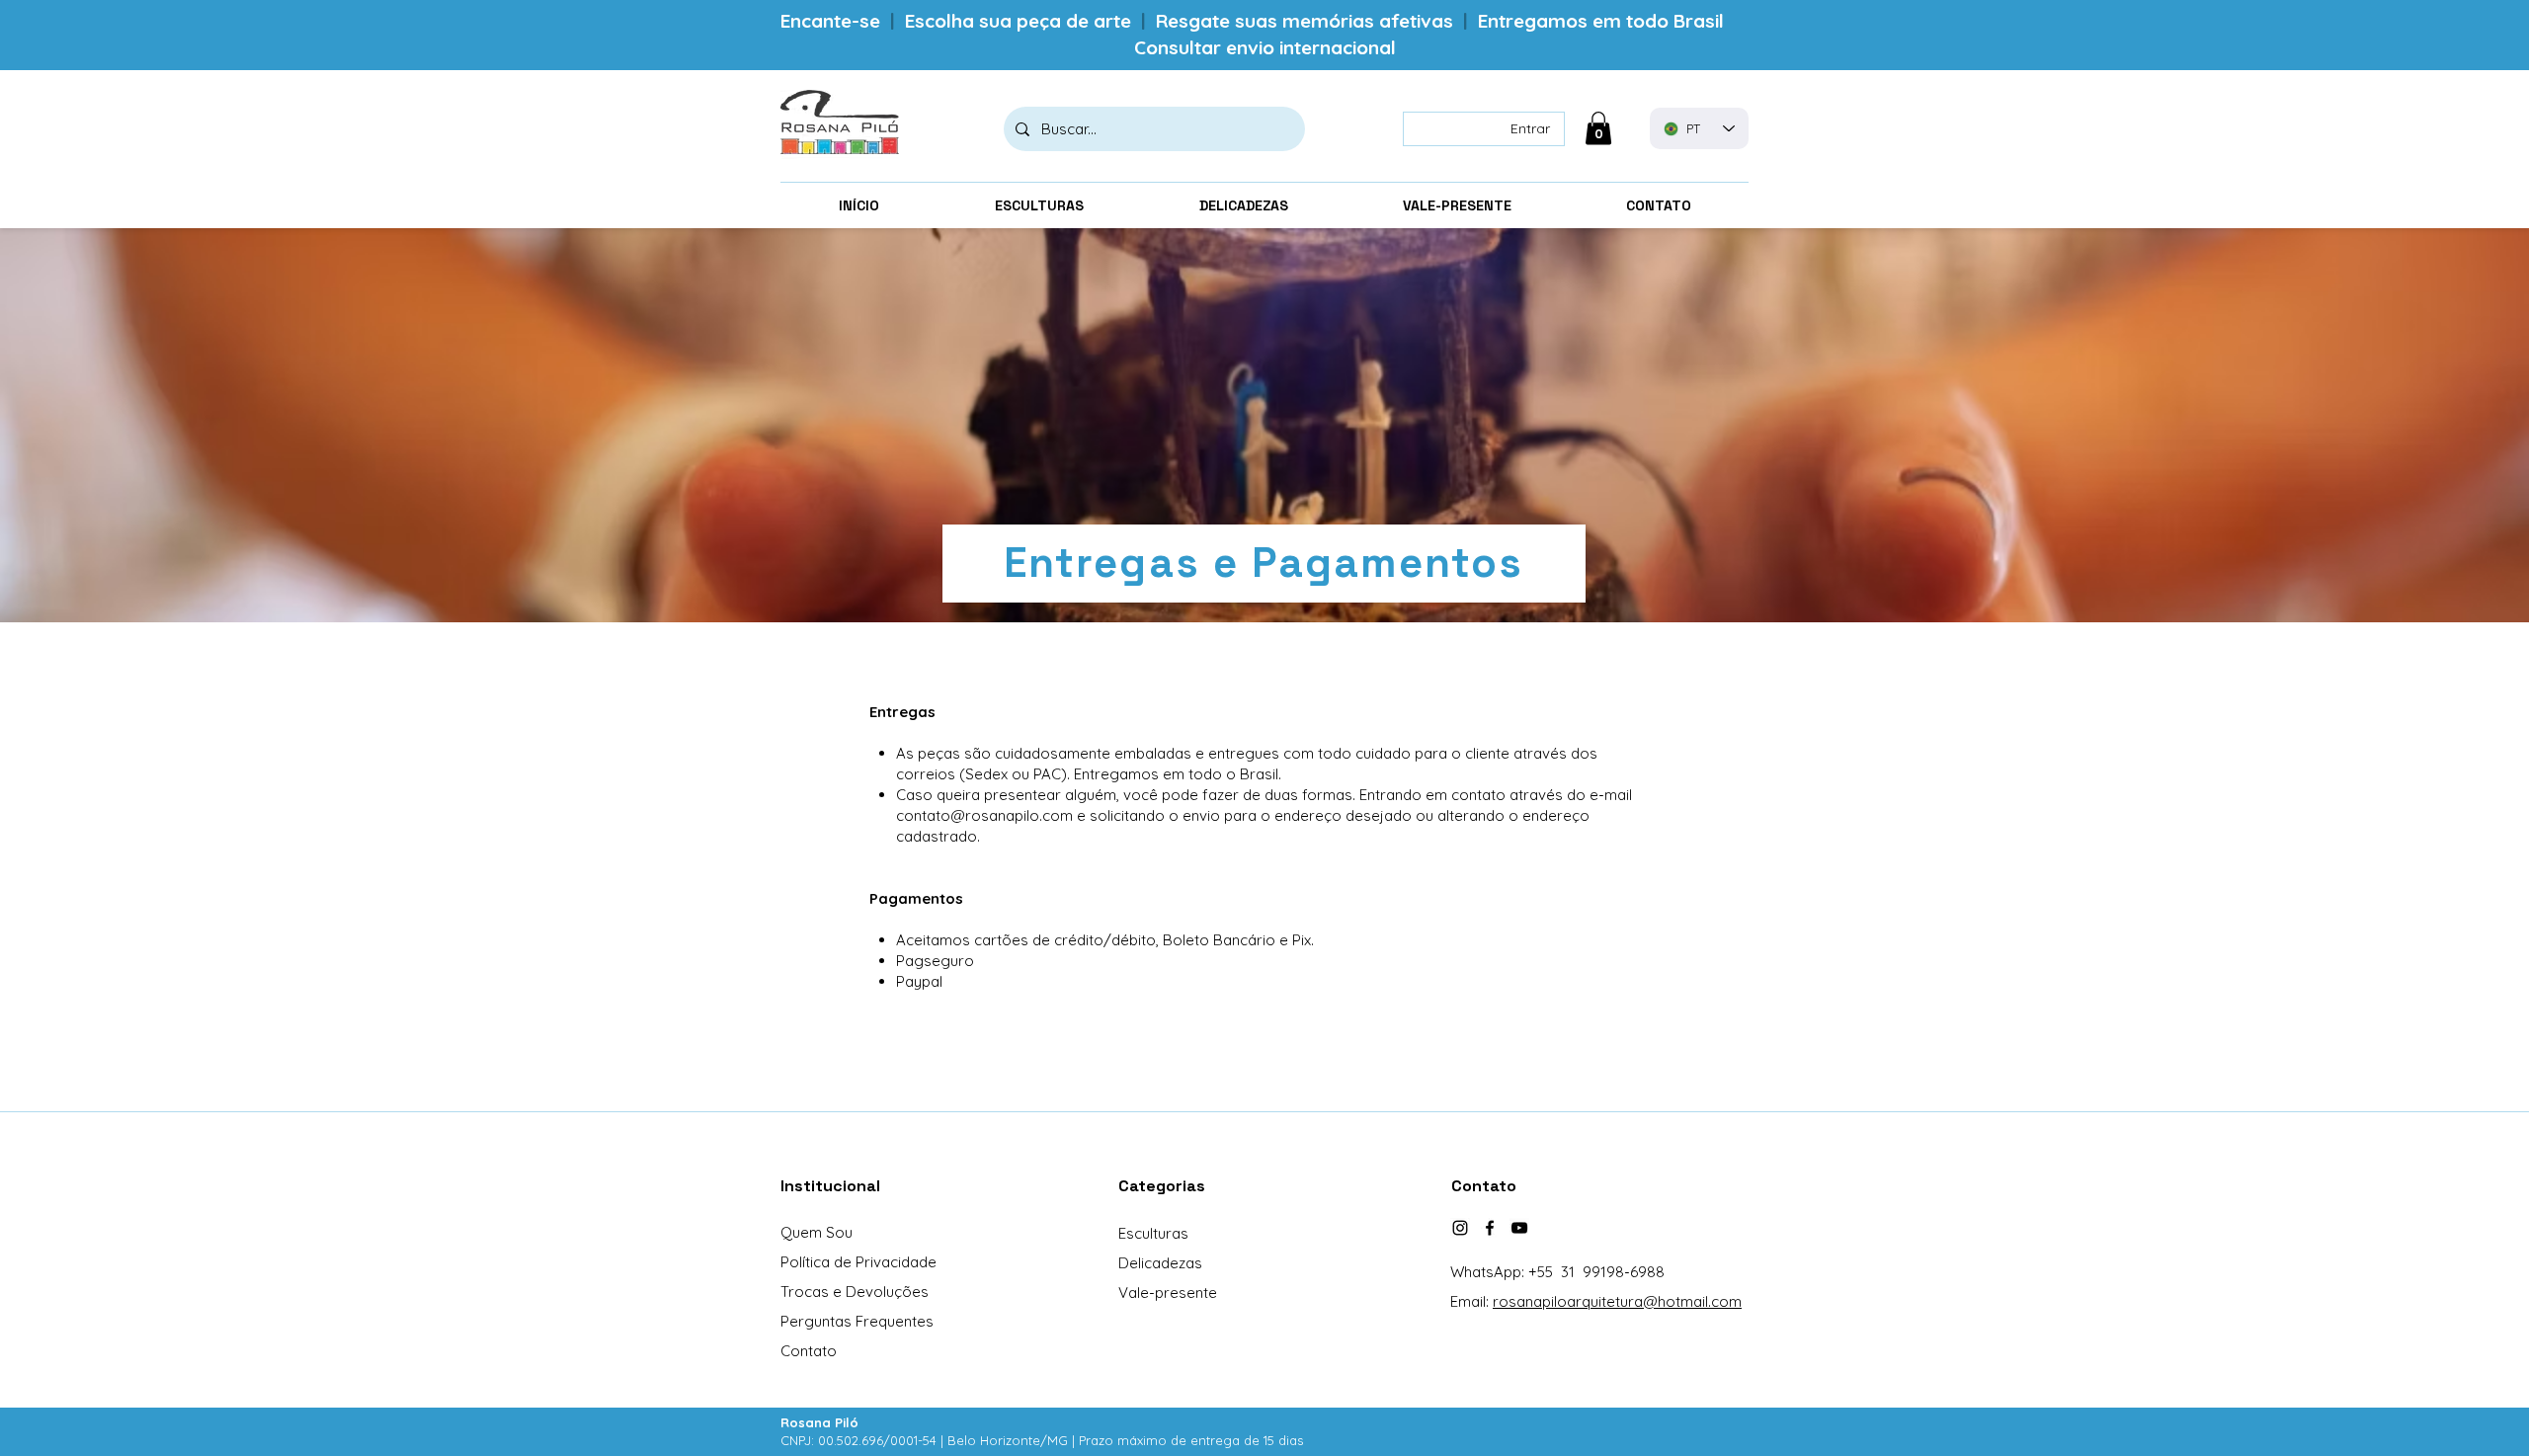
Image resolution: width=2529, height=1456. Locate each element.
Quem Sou (816, 1232)
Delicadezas (1160, 1263)
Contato (809, 1351)
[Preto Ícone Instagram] (1460, 1228)
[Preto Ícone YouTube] (1519, 1228)
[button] (1598, 128)
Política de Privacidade (858, 1262)
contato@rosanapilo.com (984, 815)
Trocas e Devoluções (855, 1292)
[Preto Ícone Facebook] (1490, 1228)
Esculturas (1153, 1233)
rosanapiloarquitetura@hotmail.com (1617, 1301)
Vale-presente (1168, 1293)
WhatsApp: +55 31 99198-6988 (1557, 1272)
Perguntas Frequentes (857, 1321)
